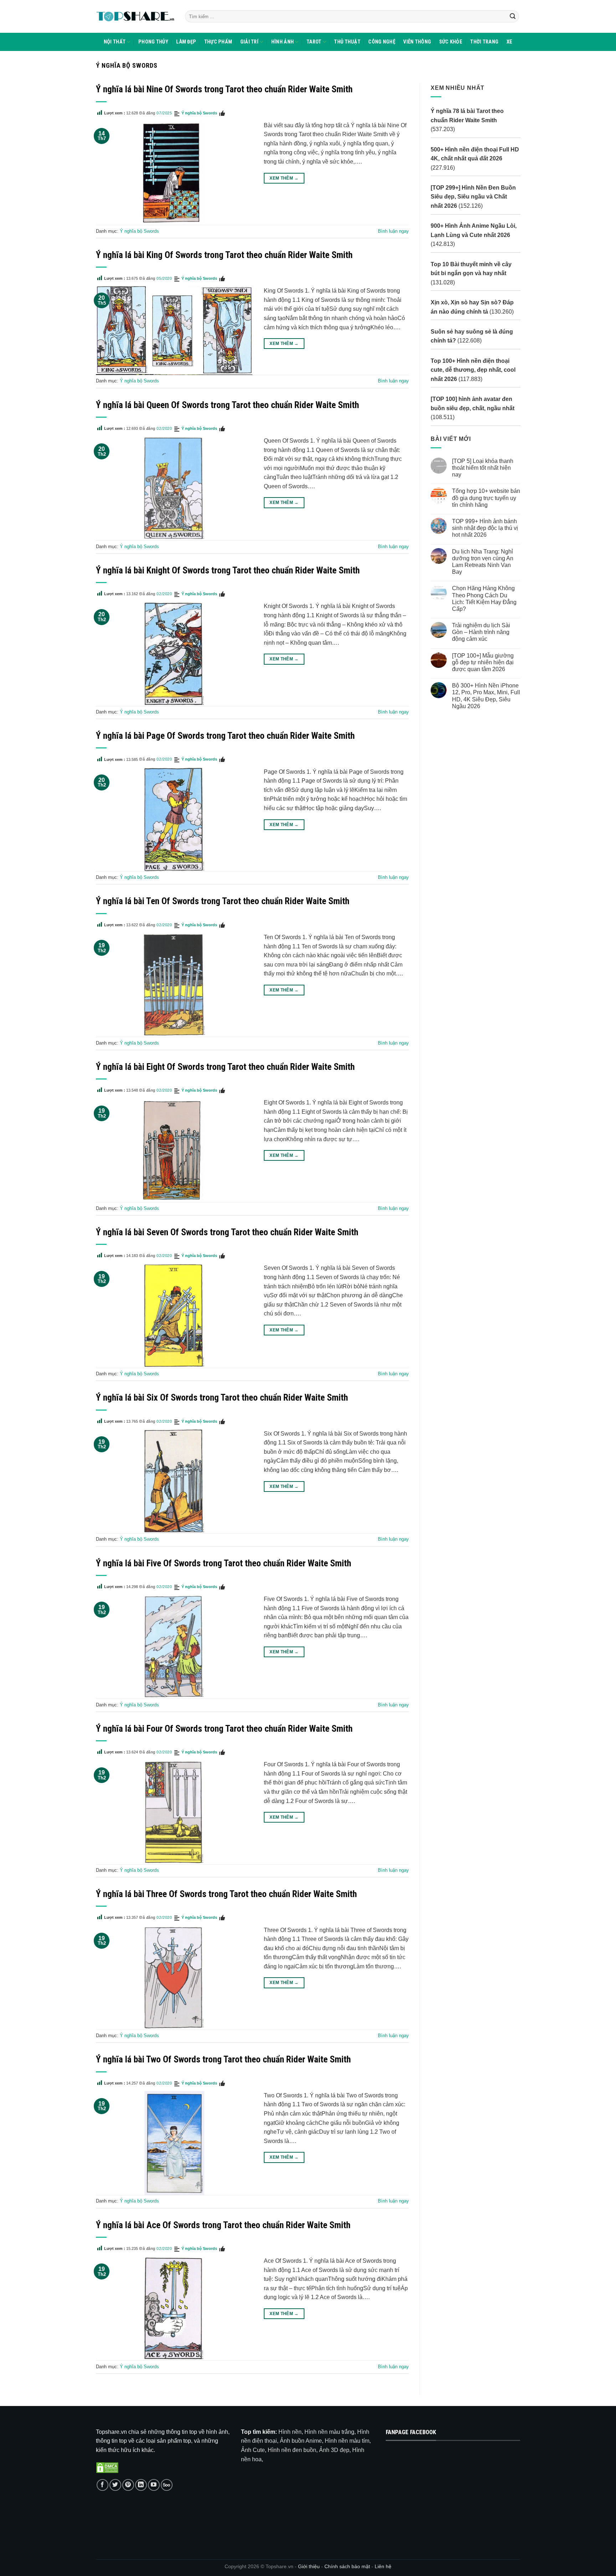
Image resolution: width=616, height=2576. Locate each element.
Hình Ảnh (283, 42)
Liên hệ (383, 2566)
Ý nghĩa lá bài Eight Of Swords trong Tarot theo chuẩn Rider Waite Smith (225, 1067)
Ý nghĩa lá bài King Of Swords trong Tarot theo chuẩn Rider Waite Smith (224, 255)
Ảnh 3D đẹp (334, 2450)
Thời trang (484, 42)
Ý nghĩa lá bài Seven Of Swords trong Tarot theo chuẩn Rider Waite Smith (227, 1232)
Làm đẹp (186, 42)
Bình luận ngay (393, 231)
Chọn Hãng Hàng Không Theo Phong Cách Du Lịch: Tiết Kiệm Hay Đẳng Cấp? (484, 599)
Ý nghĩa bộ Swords (199, 113)
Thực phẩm (218, 42)
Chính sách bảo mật (348, 2566)
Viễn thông (417, 42)
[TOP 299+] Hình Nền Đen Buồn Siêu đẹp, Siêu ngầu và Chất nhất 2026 (473, 197)
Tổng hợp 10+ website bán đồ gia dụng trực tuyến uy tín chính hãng (486, 498)
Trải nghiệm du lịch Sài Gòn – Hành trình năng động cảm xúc (481, 632)
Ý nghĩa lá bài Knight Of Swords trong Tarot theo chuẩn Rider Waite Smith (228, 570)
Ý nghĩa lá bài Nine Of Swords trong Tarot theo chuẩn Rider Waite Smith (224, 89)
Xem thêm (284, 178)
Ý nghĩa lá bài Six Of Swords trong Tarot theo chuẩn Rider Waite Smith (222, 1397)
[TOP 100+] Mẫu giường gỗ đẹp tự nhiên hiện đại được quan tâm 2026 (482, 662)
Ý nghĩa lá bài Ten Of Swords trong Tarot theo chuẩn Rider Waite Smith (223, 901)
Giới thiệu (309, 2566)
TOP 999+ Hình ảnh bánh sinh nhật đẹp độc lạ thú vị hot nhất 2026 (485, 528)
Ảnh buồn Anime (301, 2441)
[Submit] (513, 16)
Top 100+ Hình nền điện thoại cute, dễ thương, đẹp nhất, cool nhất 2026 (473, 370)
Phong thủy (153, 42)
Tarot (314, 42)
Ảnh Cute (253, 2450)
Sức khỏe (451, 42)
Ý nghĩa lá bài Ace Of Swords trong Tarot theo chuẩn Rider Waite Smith (223, 2225)
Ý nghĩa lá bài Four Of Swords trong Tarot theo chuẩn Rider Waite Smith (224, 1729)
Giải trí (249, 42)
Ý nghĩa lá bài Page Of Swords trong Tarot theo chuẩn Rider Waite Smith (225, 736)
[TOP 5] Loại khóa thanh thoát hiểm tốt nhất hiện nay (482, 468)
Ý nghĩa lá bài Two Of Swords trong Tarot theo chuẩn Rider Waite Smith (223, 2059)
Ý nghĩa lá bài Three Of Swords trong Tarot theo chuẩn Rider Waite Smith (226, 1894)
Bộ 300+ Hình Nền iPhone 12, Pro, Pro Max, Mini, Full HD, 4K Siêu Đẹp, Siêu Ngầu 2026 (486, 696)
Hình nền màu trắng (329, 2432)
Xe (510, 42)
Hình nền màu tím (347, 2441)
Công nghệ (382, 42)
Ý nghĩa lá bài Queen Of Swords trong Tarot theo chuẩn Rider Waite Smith (227, 405)
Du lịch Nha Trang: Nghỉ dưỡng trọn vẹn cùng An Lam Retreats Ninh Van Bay (482, 562)
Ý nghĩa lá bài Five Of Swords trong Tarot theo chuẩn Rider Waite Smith (224, 1563)
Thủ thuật (347, 42)
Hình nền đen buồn (292, 2450)
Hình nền (290, 2432)
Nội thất (115, 42)
